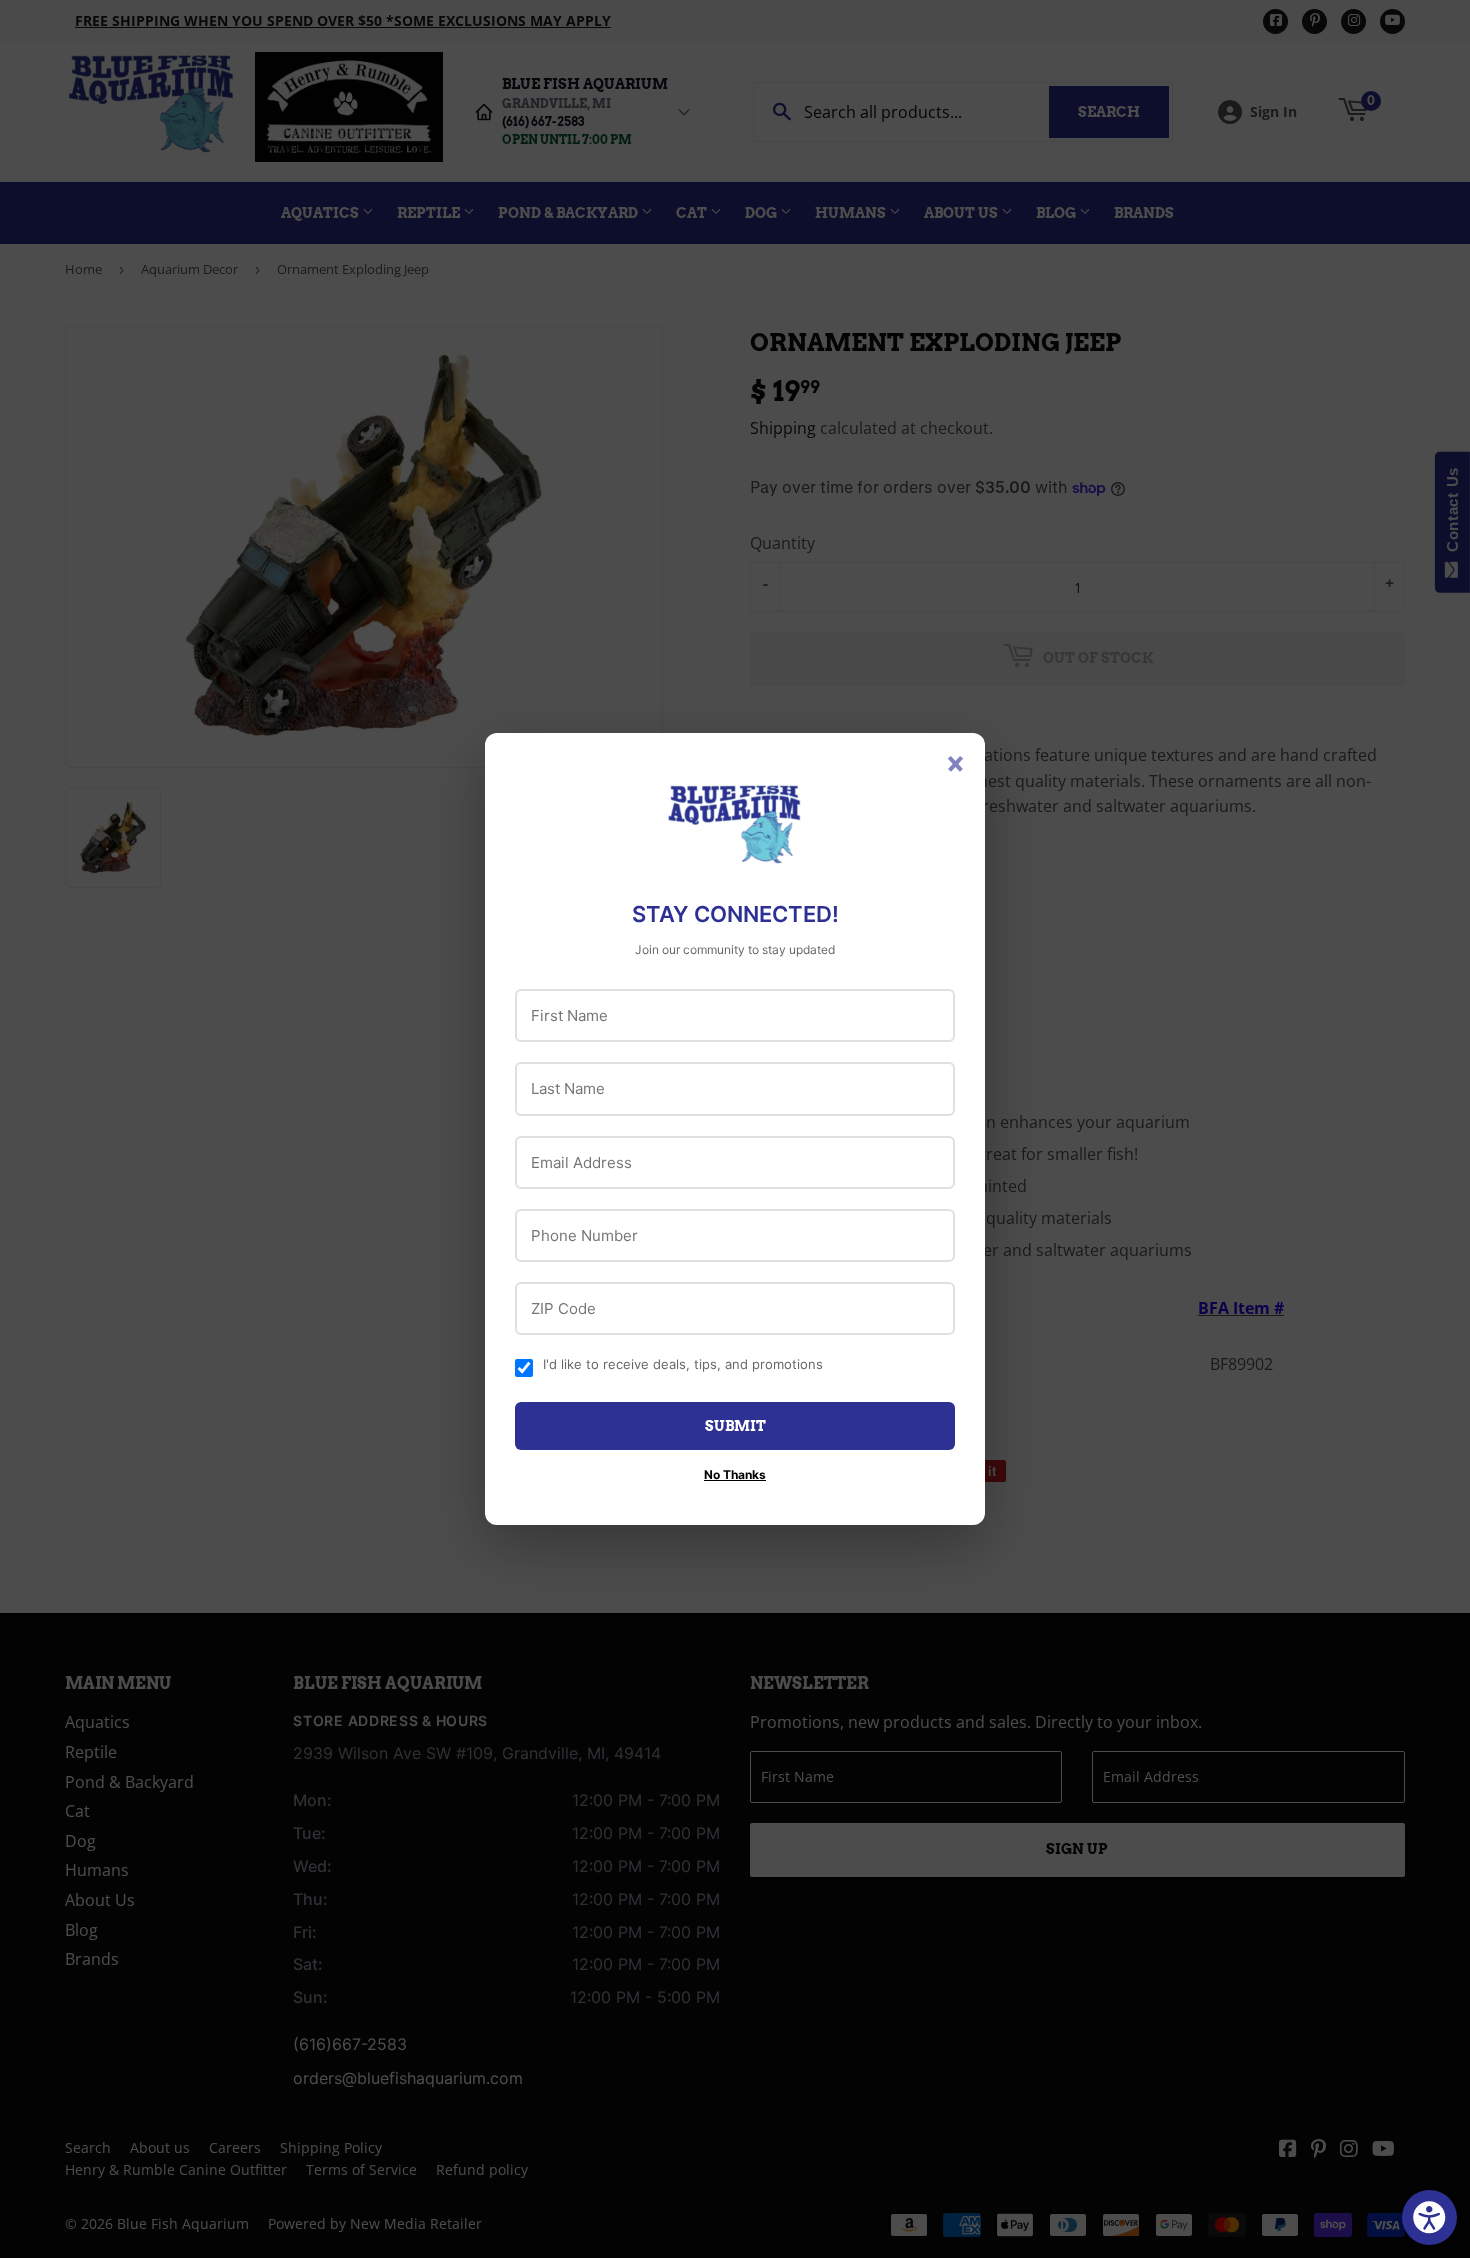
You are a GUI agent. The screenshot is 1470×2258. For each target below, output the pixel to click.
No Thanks (735, 1474)
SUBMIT (735, 1426)
